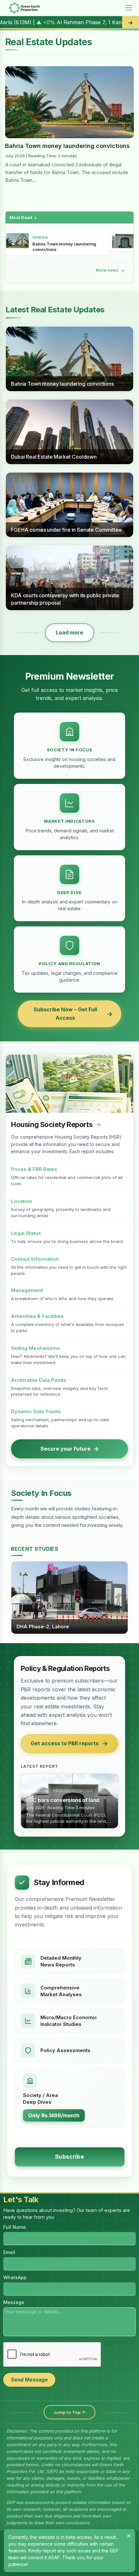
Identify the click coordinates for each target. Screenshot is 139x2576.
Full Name (15, 2227)
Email (9, 2252)
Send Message (29, 2380)
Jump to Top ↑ (69, 2412)
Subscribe (69, 2157)
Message (14, 2302)
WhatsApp (15, 2277)
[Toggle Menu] (129, 8)
